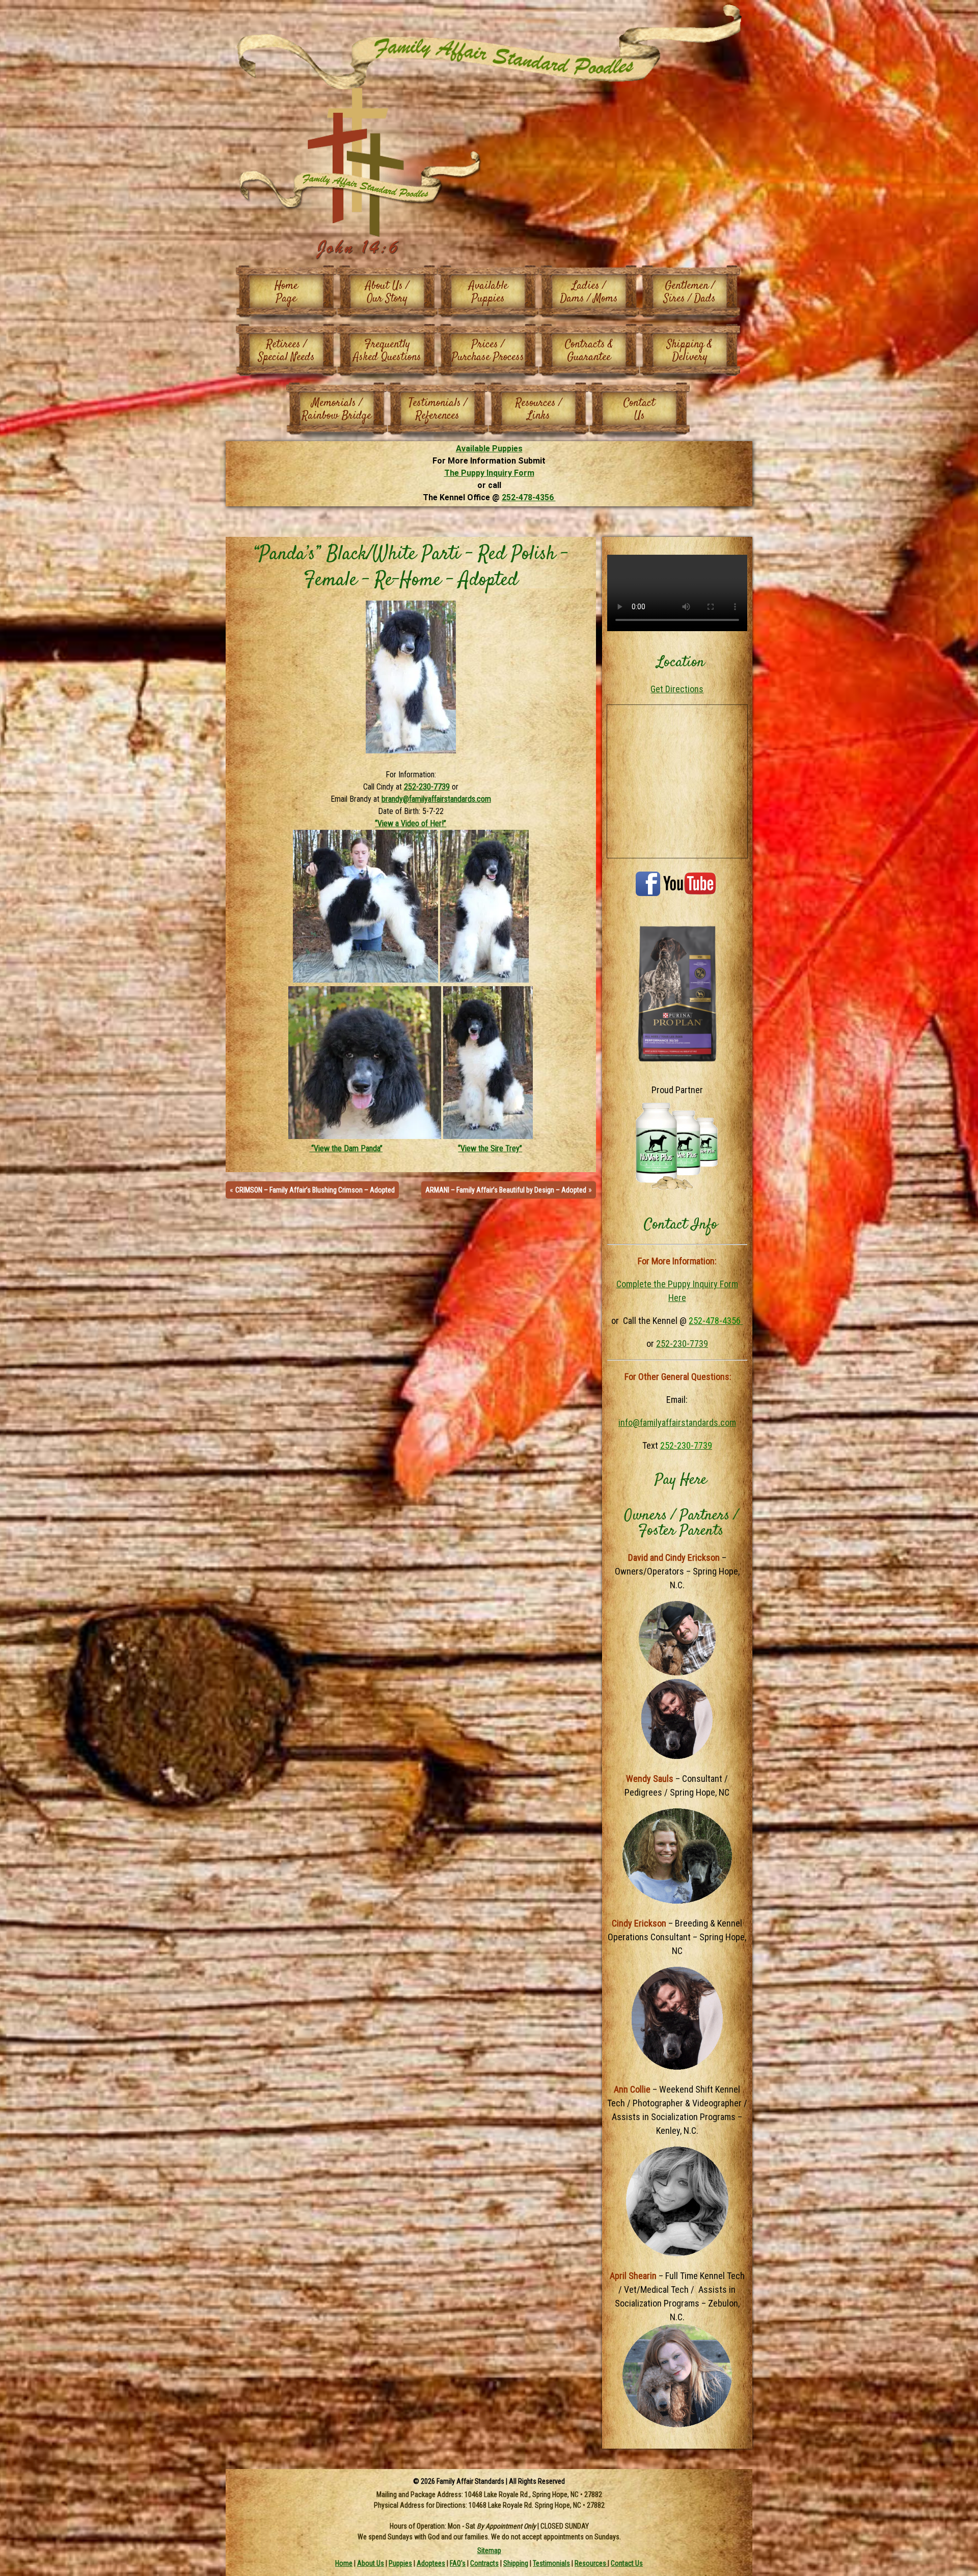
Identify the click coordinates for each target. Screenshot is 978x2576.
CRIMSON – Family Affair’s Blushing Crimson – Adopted (315, 1190)
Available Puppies (489, 449)
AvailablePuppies (488, 292)
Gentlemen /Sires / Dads (690, 292)
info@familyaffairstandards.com (677, 1422)
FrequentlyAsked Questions (387, 351)
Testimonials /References (438, 409)
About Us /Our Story (387, 292)
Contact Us (627, 2563)
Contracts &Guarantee (589, 351)
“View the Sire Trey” (490, 1148)
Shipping (516, 2563)
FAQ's (458, 2563)
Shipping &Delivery (690, 351)
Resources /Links (539, 409)
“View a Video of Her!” (411, 823)
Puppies (400, 2563)
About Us (371, 2563)
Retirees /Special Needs (287, 351)
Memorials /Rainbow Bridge (337, 409)
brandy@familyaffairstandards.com (436, 799)
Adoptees (431, 2563)
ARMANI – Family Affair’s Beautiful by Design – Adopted (506, 1190)
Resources (591, 2563)
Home (344, 2563)
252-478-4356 (529, 497)
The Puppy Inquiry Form (489, 473)
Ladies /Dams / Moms (589, 292)
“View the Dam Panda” (346, 1148)
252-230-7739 (427, 787)
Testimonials (551, 2563)
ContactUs (639, 409)
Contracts (484, 2563)
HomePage (286, 292)
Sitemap (489, 2550)
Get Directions (677, 689)
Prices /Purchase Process (488, 351)
